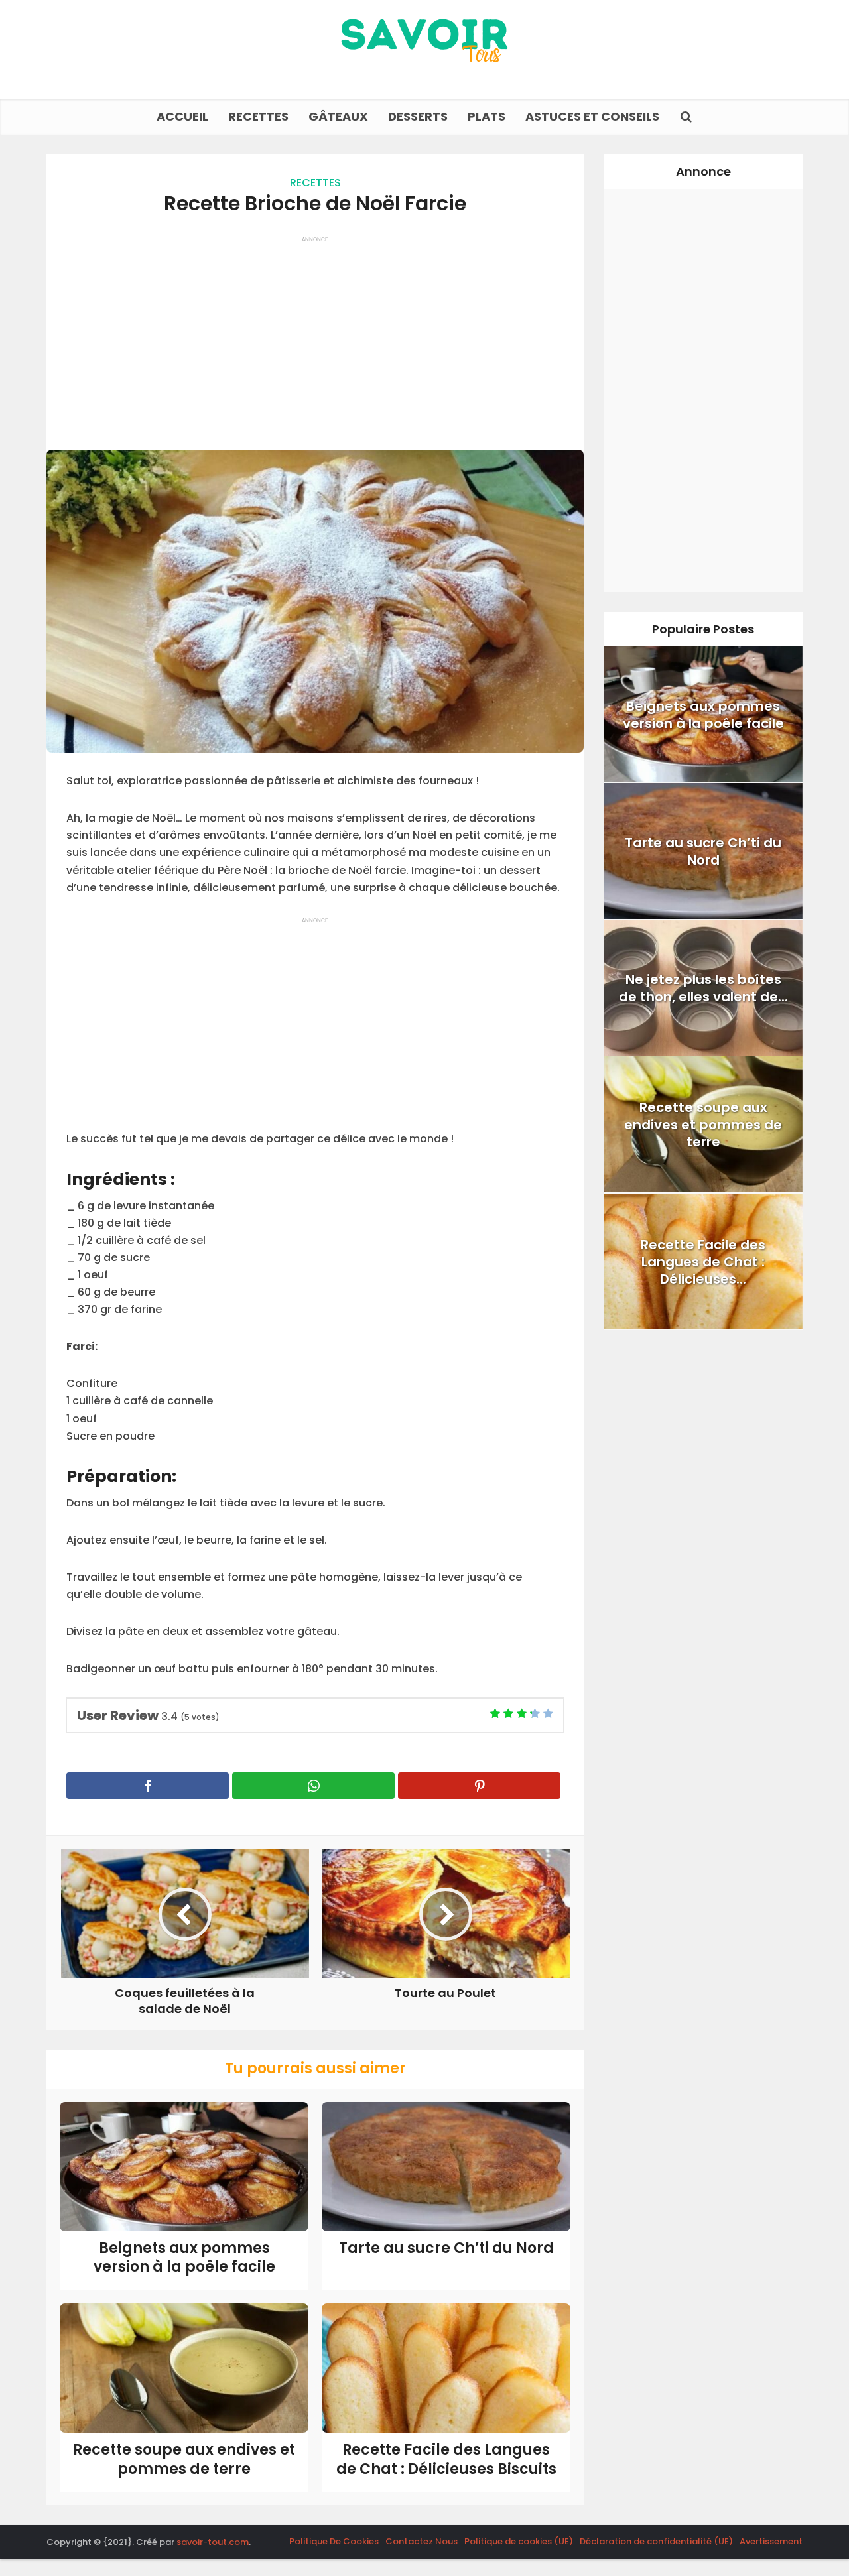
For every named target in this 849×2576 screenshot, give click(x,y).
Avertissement (771, 2541)
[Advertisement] (315, 337)
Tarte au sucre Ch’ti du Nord (446, 2248)
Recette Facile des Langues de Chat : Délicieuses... (703, 1261)
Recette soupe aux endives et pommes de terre (184, 2459)
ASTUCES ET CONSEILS (592, 116)
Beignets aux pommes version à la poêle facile (184, 2258)
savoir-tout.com (213, 2542)
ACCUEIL (182, 116)
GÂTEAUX (338, 116)
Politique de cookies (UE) (519, 2541)
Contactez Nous (422, 2541)
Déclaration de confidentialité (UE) (656, 2541)
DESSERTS (418, 116)
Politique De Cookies (334, 2541)
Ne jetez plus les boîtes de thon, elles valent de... (703, 988)
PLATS (487, 116)
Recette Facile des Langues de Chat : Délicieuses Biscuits (446, 2459)
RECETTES (258, 116)
